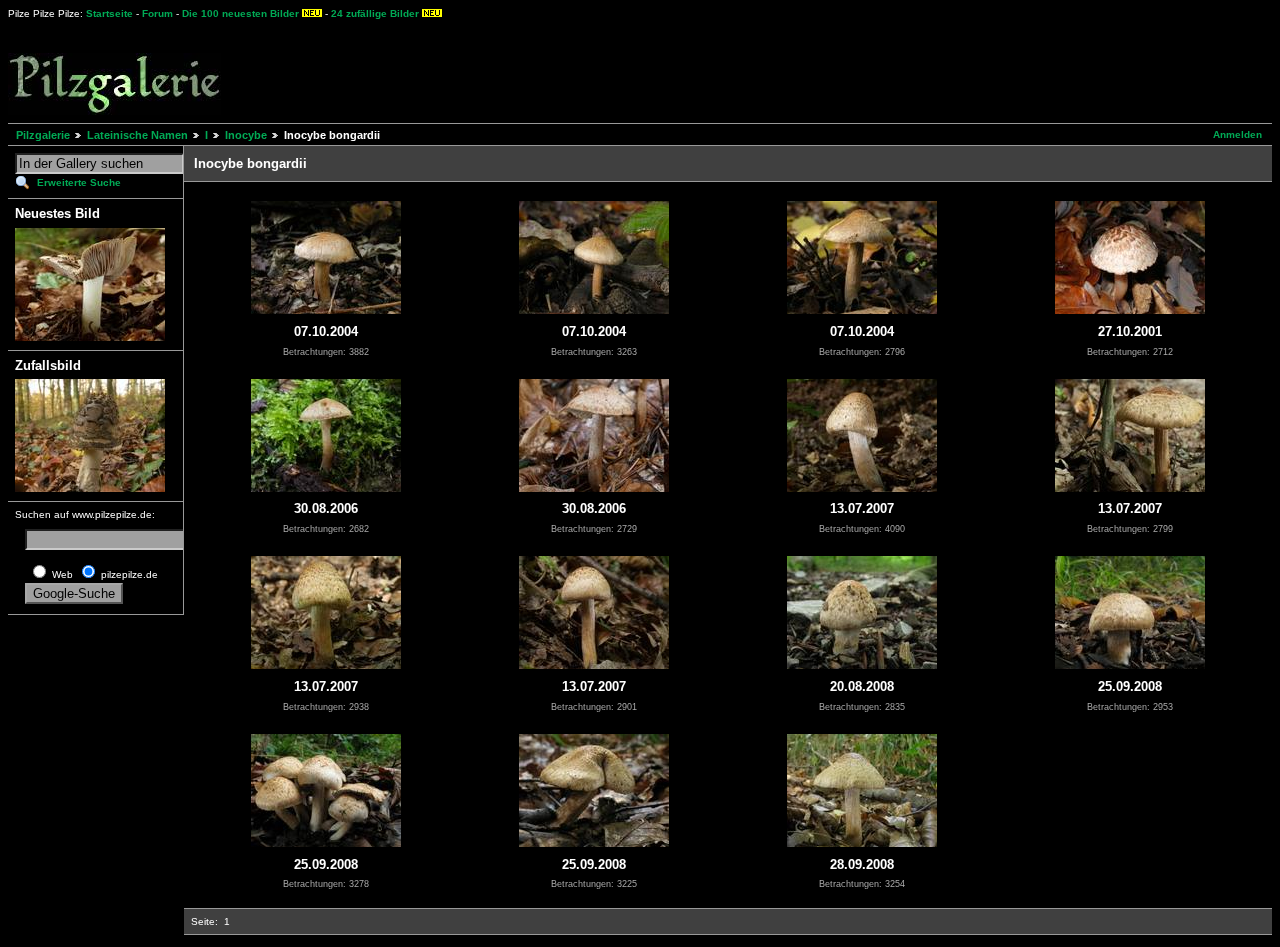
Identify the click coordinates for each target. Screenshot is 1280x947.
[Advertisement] (741, 70)
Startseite (109, 13)
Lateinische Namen (137, 135)
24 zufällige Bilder (375, 13)
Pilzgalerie (43, 135)
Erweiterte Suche (79, 182)
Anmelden (1237, 134)
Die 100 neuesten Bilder (240, 13)
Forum (157, 13)
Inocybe (246, 135)
